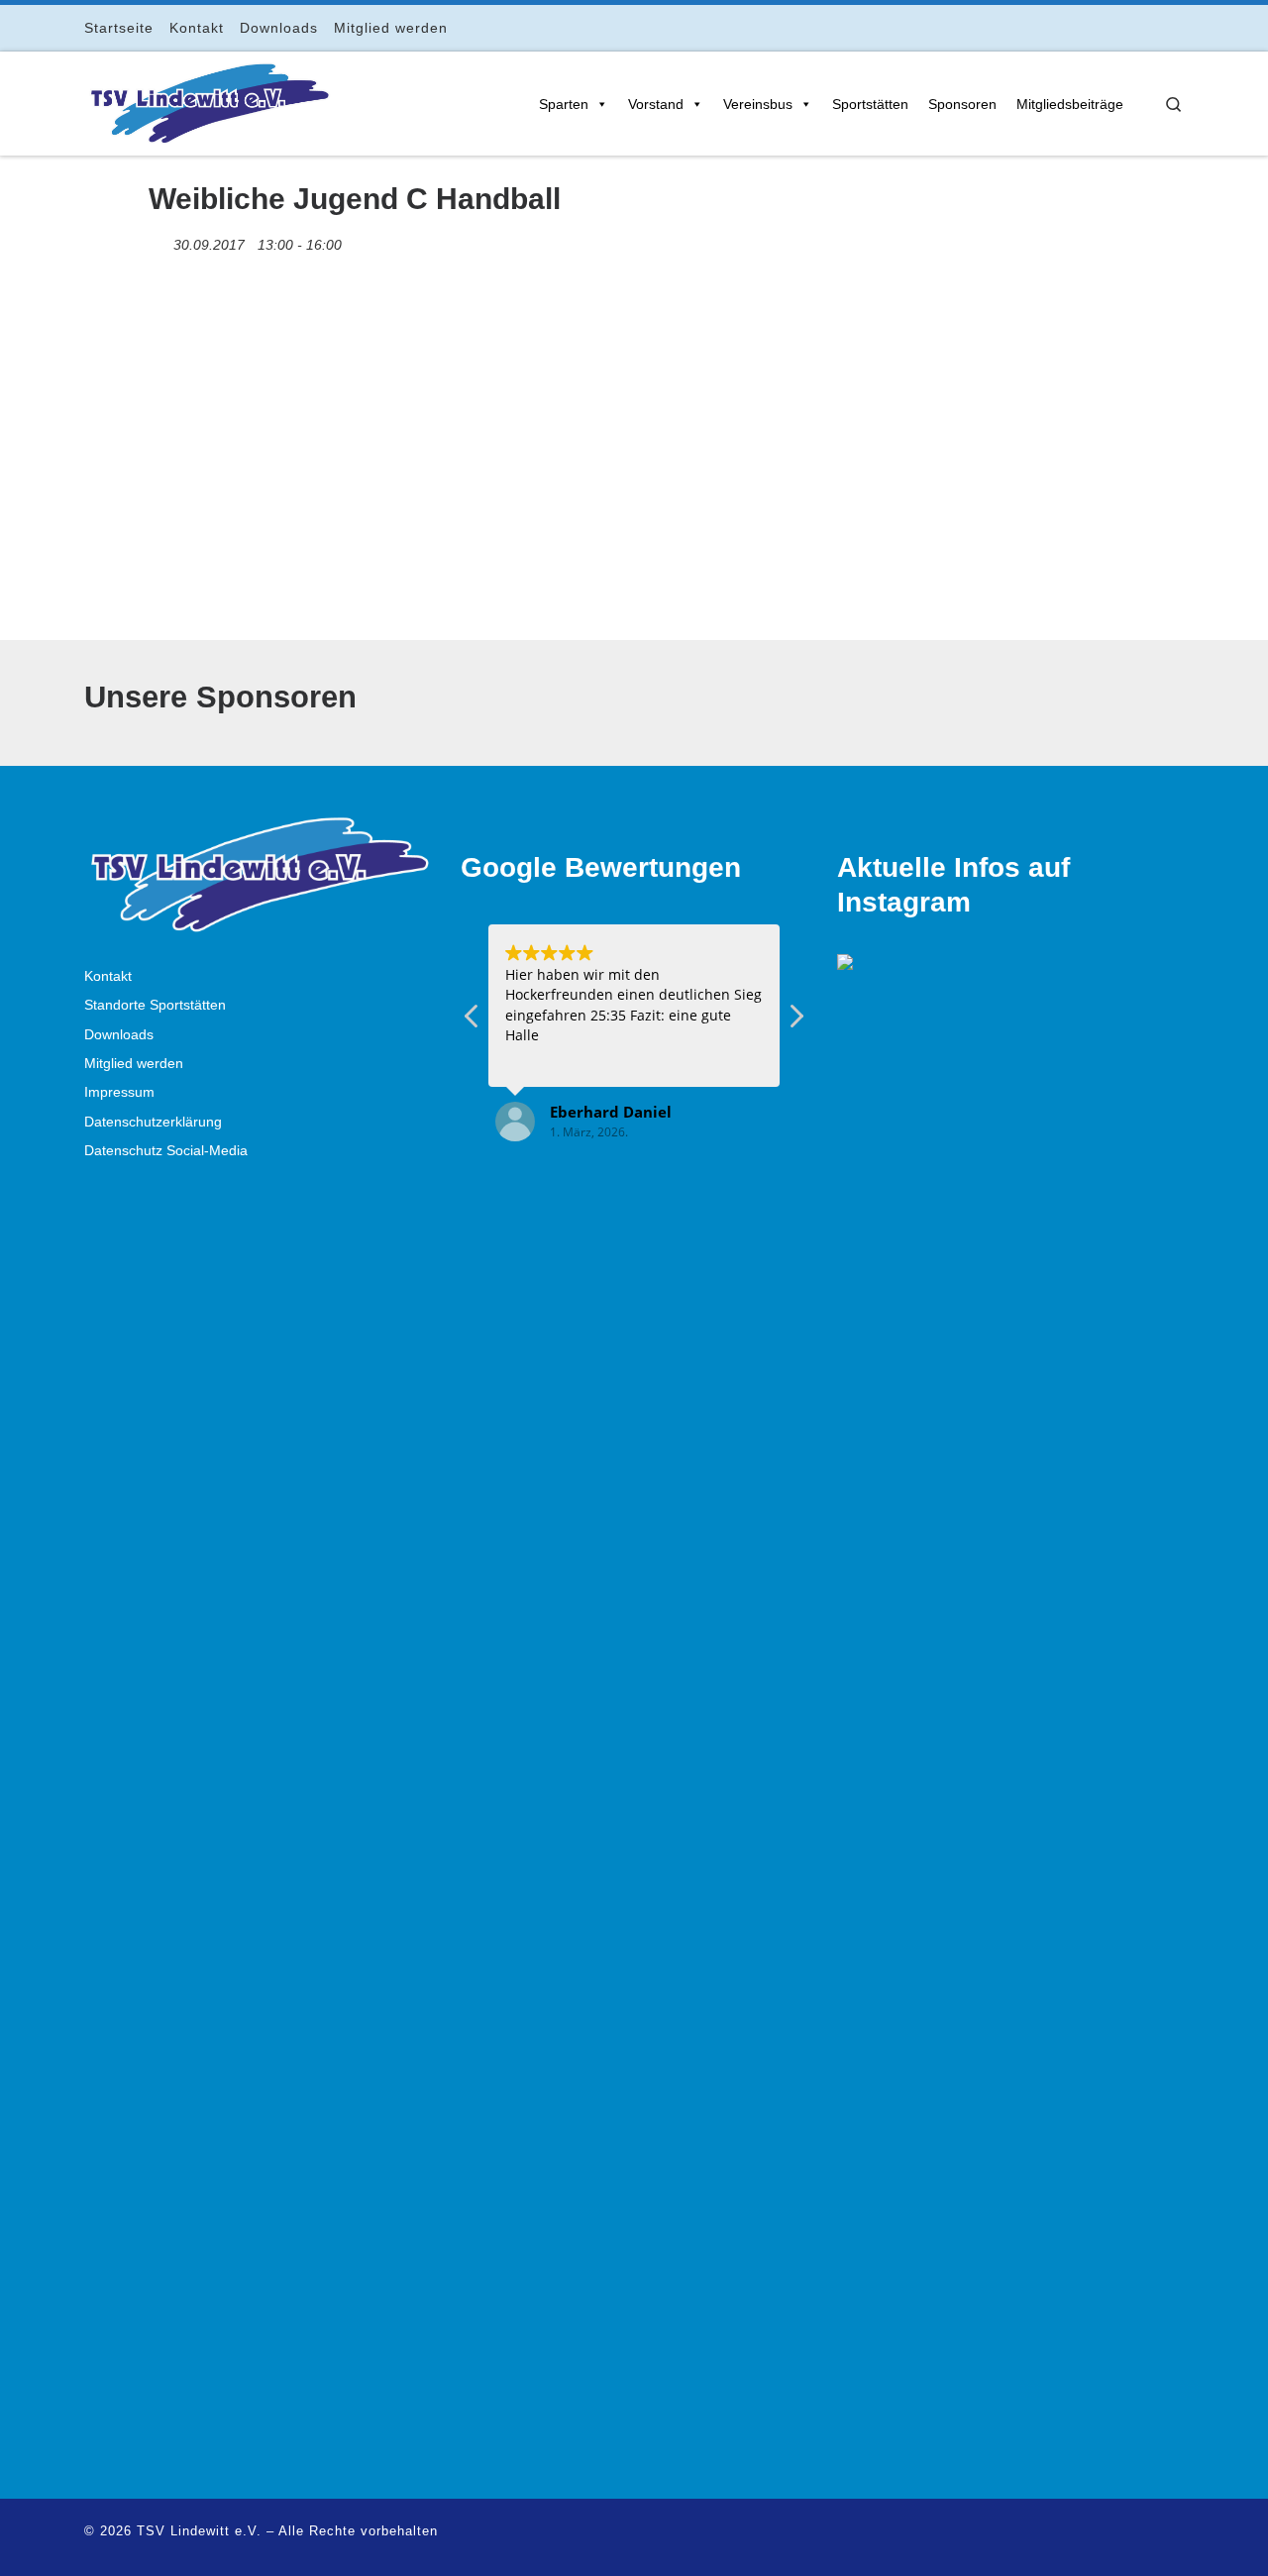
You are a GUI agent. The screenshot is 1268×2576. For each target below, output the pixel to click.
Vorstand (656, 104)
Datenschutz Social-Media (166, 1151)
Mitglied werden (134, 1064)
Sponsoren (962, 104)
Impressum (119, 1092)
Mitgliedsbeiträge (1070, 104)
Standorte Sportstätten (155, 1005)
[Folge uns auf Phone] (1178, 27)
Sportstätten (870, 104)
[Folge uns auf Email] (1151, 27)
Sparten (564, 104)
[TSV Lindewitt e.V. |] (208, 100)
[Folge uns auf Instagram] (1123, 27)
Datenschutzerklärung (153, 1122)
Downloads (119, 1035)
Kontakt (108, 976)
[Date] (159, 240)
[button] (795, 1021)
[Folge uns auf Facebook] (1095, 27)
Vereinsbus (758, 104)
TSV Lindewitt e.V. (199, 2531)
